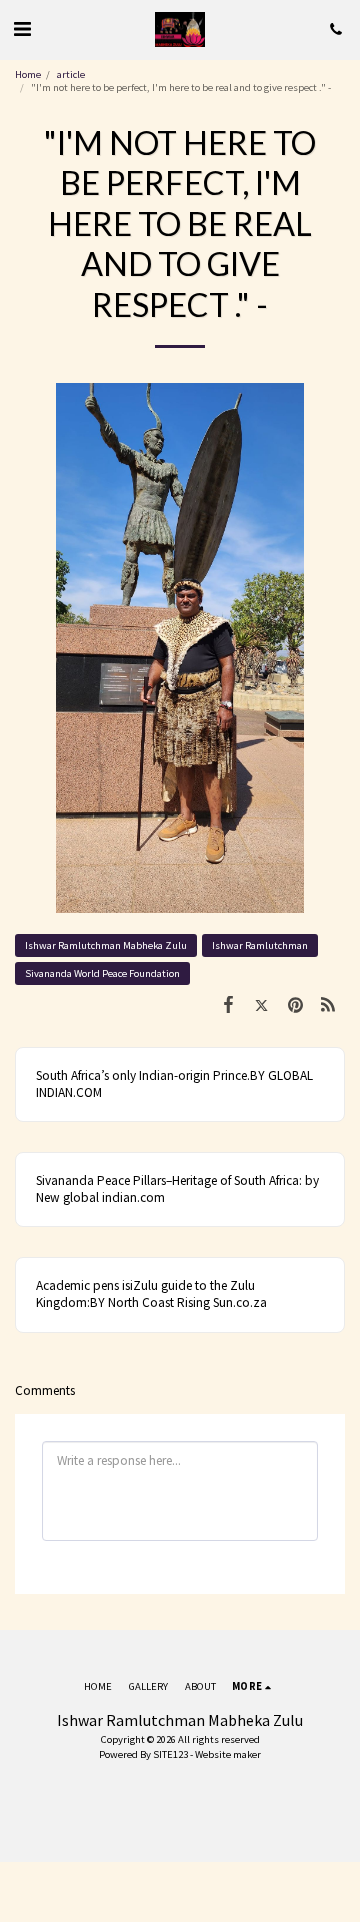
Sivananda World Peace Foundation (102, 973)
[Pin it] (294, 1005)
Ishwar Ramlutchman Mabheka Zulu (106, 945)
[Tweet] (261, 1005)
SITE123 (170, 1754)
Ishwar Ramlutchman (260, 945)
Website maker (228, 1754)
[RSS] (328, 1005)
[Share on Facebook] (228, 1005)
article (71, 74)
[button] (22, 28)
